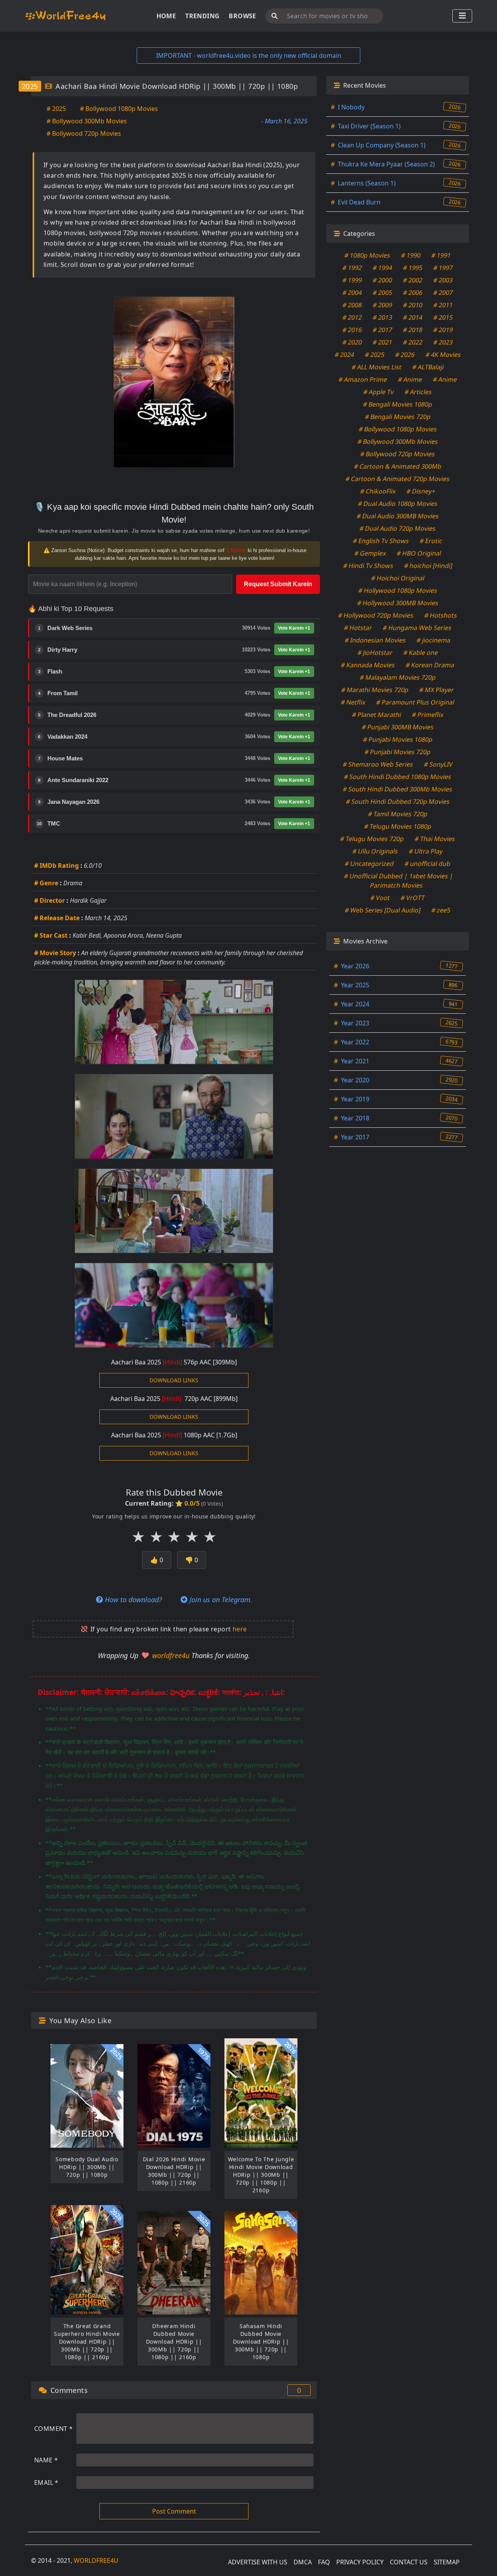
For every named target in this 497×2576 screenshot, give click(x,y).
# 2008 (352, 305)
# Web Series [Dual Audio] (383, 910)
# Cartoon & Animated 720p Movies (398, 479)
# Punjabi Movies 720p (398, 752)
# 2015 (443, 317)
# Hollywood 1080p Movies (398, 590)
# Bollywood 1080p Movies (119, 109)
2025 (30, 86)
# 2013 (383, 317)
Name (46, 2460)
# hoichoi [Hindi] (428, 566)
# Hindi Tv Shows (368, 566)
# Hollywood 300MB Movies (398, 603)
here (240, 1629)
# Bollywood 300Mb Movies (87, 121)
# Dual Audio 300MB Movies (398, 516)
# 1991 (441, 255)
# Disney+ (421, 491)
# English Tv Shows (381, 541)
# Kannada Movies (368, 665)
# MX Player (437, 690)
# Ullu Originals (375, 851)
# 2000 (383, 280)
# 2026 (405, 355)
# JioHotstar (375, 653)
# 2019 (443, 330)
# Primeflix (427, 715)
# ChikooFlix (378, 491)
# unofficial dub (428, 864)
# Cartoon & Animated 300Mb (398, 466)
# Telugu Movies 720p (372, 839)
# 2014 (413, 317)
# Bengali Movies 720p (398, 417)
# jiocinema (434, 640)
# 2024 (344, 355)
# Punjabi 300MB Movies (398, 727)
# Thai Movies (435, 839)
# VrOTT (413, 898)
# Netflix (353, 702)
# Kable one (421, 653)
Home (166, 16)
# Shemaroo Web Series (378, 764)
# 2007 (443, 293)
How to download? (132, 1600)
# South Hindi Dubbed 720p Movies (398, 802)
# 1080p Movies (368, 255)
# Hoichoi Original (398, 578)
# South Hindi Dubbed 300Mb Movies (398, 789)
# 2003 (443, 280)
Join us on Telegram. (220, 1600)
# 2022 (413, 342)
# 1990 (411, 255)
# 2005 (383, 293)
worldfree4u (172, 1655)
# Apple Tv (379, 392)
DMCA (303, 2562)
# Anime (410, 379)
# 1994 (383, 268)
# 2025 (56, 109)
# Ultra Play (426, 851)
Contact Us (409, 2562)
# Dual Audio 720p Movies (398, 528)
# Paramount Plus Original (415, 702)
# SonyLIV (438, 764)
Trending (202, 16)
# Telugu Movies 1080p (398, 826)
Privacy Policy (360, 2562)
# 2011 (443, 305)
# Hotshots (441, 615)
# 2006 (413, 293)
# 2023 (443, 342)
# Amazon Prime (363, 379)
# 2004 (352, 293)
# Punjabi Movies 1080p (398, 739)
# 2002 (413, 280)
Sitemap (447, 2562)
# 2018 (413, 330)
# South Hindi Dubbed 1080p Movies (398, 777)
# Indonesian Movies (375, 640)
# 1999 (352, 280)
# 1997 (443, 268)
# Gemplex (370, 553)
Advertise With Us (258, 2562)
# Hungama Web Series (417, 628)
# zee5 (441, 910)
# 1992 (352, 268)
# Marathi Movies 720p (375, 690)
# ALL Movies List (376, 367)
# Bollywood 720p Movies (84, 133)
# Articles (418, 392)
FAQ (324, 2562)
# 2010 (413, 305)
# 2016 (352, 330)
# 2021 (383, 342)
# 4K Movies (443, 355)
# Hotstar (358, 628)
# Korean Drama (430, 665)
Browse (242, 16)
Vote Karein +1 (294, 628)
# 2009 (383, 305)
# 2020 (352, 342)
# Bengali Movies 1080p (398, 404)
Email (46, 2483)
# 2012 (352, 317)
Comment (54, 2429)
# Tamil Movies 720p (398, 814)
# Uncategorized (369, 864)
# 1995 (413, 268)
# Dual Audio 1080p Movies (398, 504)
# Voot (380, 898)
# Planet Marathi (376, 715)
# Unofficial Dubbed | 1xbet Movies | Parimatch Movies (399, 881)
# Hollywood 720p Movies (376, 615)
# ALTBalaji (428, 367)
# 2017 (383, 330)
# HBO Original (419, 553)
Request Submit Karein (278, 584)
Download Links (174, 1380)
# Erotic (431, 541)
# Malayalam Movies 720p (398, 677)
